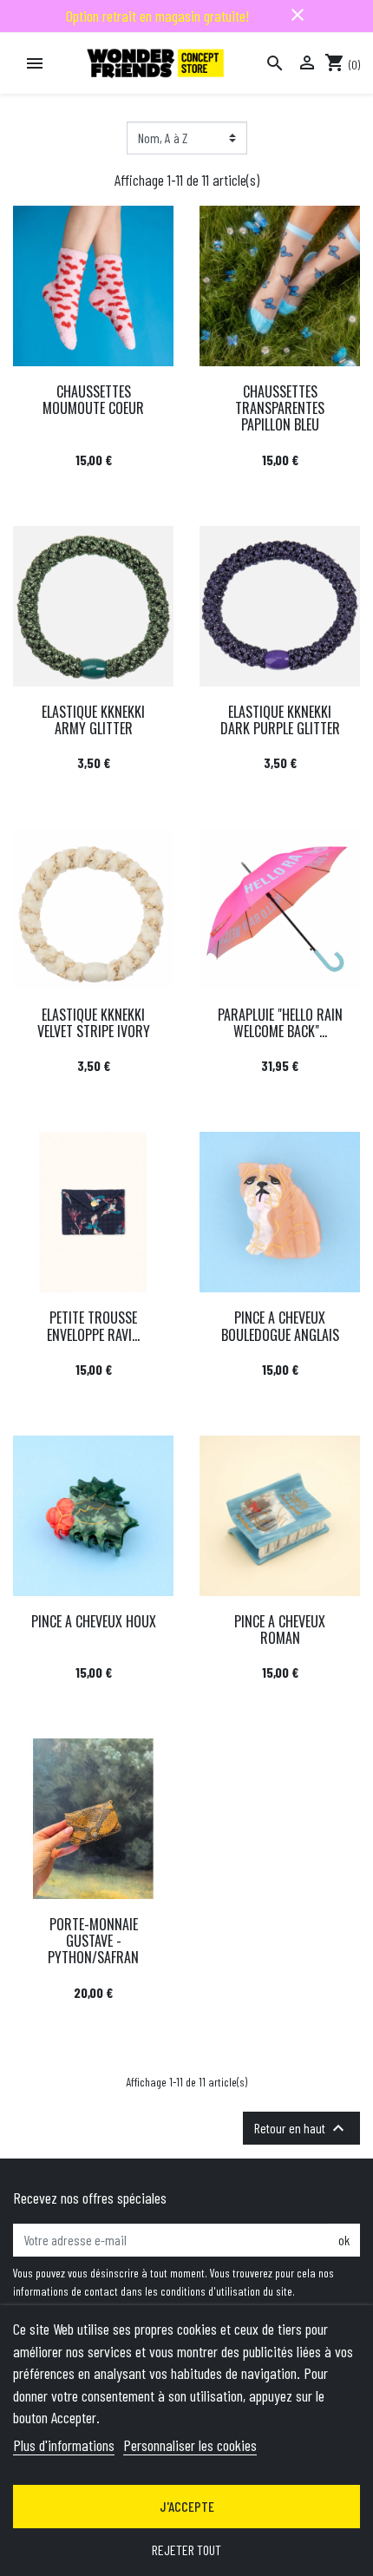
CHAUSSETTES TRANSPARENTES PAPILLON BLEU (280, 408)
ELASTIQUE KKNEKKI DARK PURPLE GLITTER (280, 720)
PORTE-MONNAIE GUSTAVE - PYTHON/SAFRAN (93, 1941)
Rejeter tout (186, 2550)
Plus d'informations (64, 2445)
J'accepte (187, 2506)
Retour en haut (301, 2128)
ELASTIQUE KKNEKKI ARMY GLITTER (93, 720)
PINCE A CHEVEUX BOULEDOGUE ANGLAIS (280, 1326)
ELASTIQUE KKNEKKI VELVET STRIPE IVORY (94, 1023)
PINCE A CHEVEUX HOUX (94, 1621)
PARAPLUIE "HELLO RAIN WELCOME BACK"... (280, 1023)
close (298, 15)
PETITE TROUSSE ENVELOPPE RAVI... (93, 1326)
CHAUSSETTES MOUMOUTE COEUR (93, 400)
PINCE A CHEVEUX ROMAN (280, 1630)
